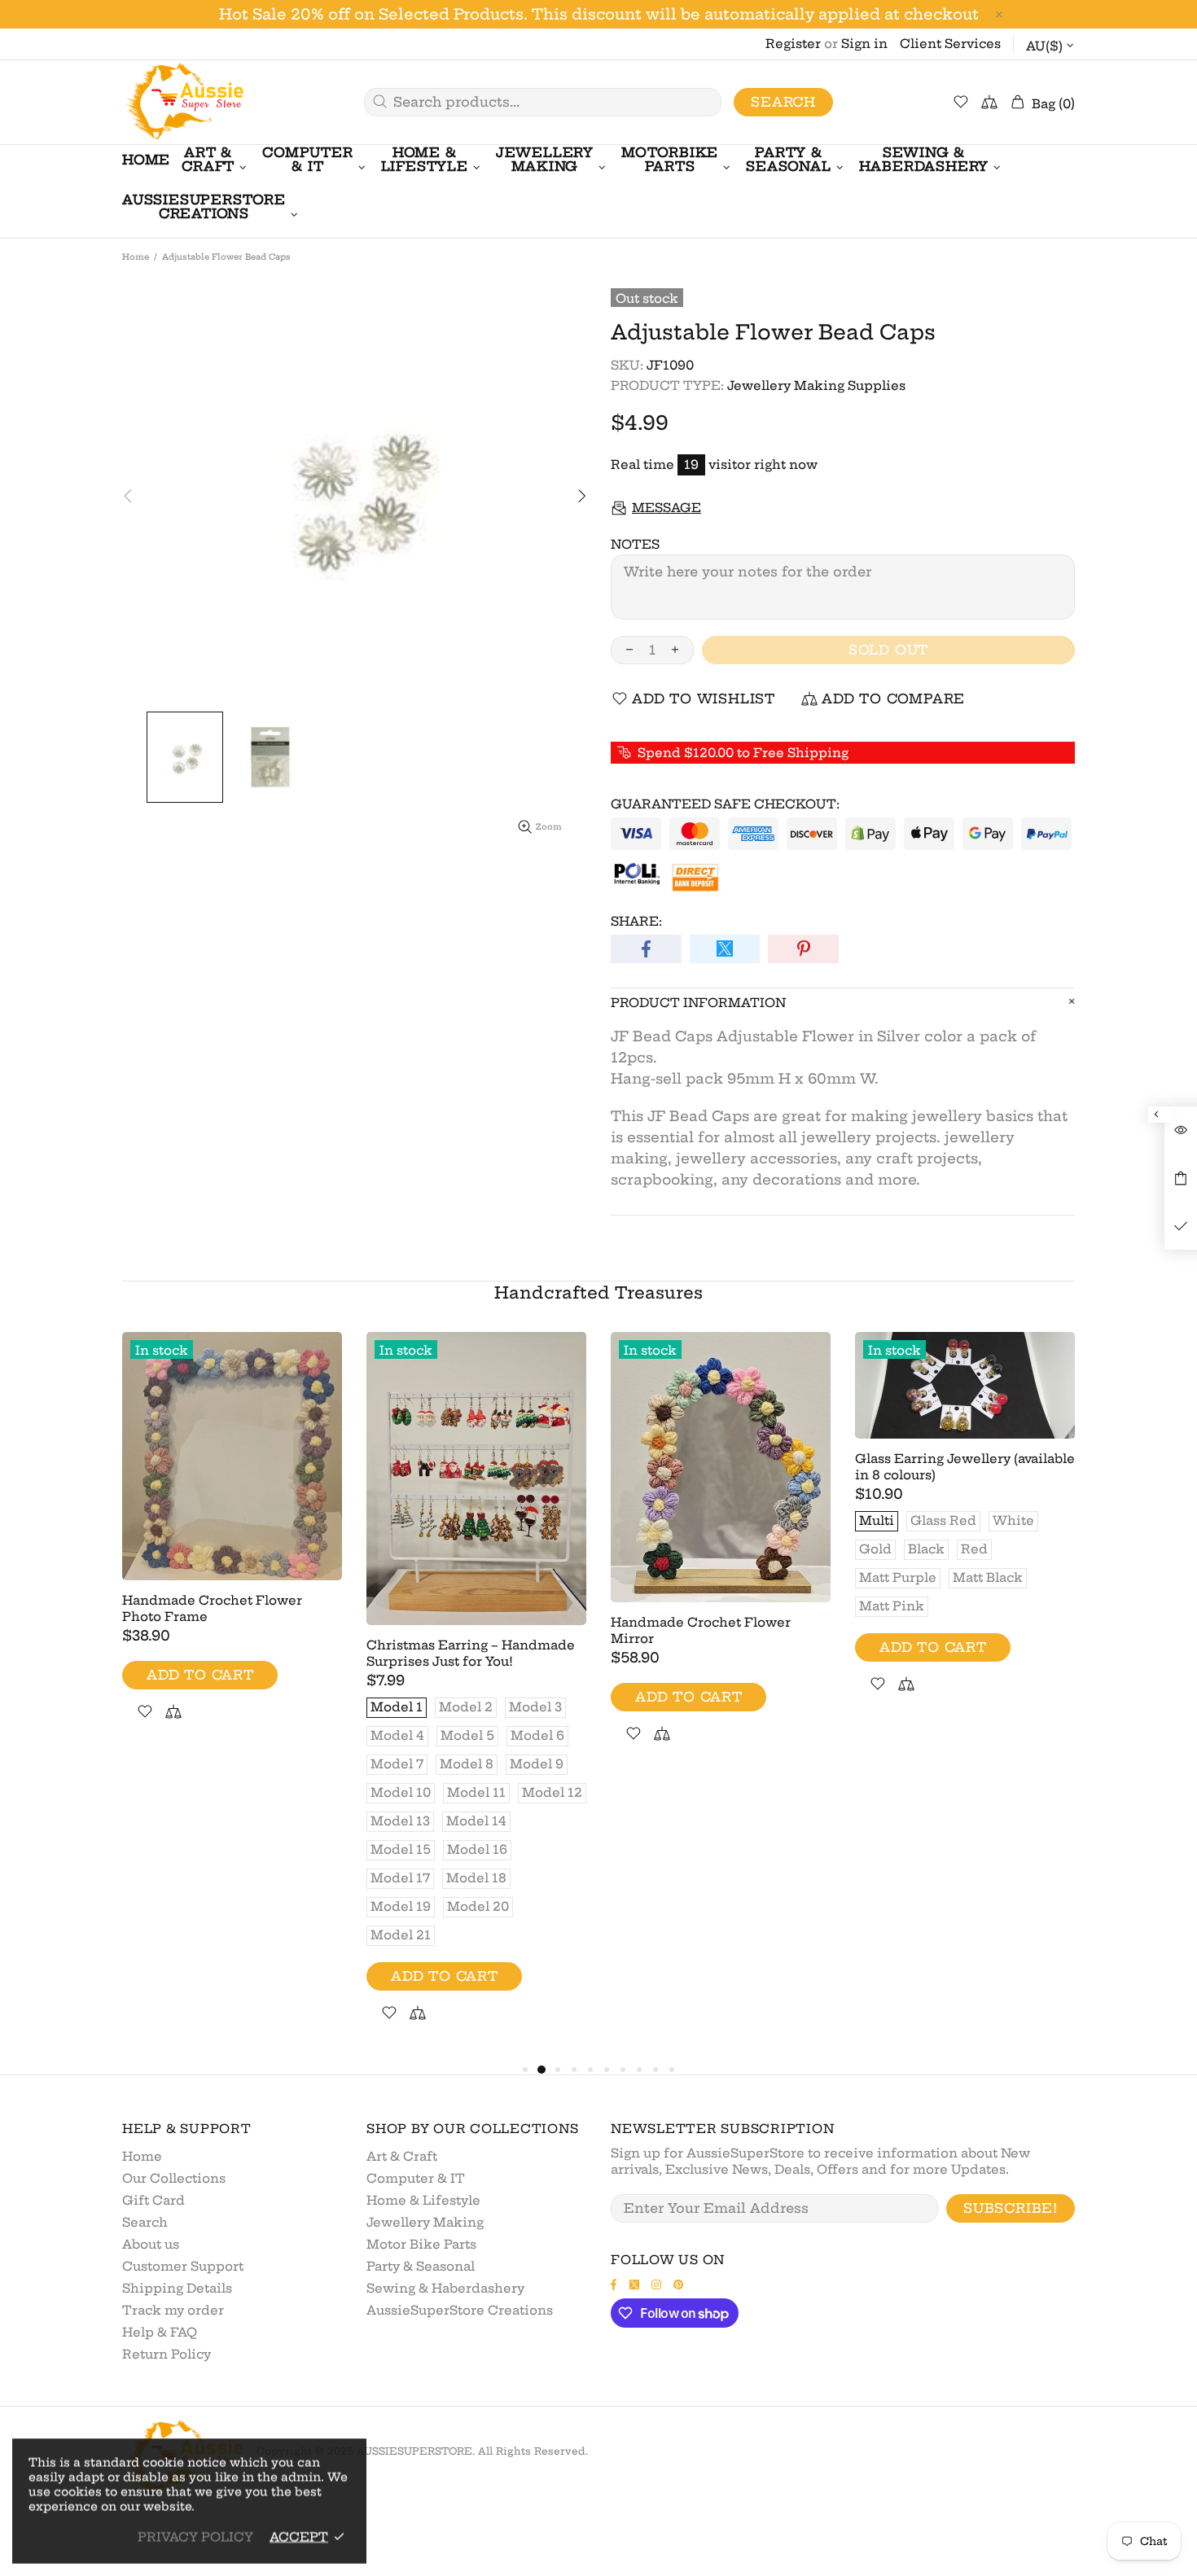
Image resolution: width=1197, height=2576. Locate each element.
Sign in (864, 44)
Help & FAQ (160, 2332)
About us (151, 2244)
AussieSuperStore (183, 102)
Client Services (950, 44)
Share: (636, 921)
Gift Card (153, 2200)
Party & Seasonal (421, 2266)
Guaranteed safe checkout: (725, 804)
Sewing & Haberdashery (445, 2288)
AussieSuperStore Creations (460, 2310)
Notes (635, 544)
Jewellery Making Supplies (816, 386)
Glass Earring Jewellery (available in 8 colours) (965, 1467)
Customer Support (183, 2266)
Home (136, 257)
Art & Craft (402, 2156)
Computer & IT (416, 2178)
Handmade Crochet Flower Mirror (701, 1630)
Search (783, 102)
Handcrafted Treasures (598, 1292)
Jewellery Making (425, 2222)
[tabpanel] (232, 1546)
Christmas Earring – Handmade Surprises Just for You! (471, 1653)
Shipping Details (177, 2288)
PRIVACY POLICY (195, 2537)
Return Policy (167, 2354)
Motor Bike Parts (421, 2244)
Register (793, 44)
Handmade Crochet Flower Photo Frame (212, 1608)
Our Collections (174, 2178)
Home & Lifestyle (423, 2200)
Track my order (173, 2310)
